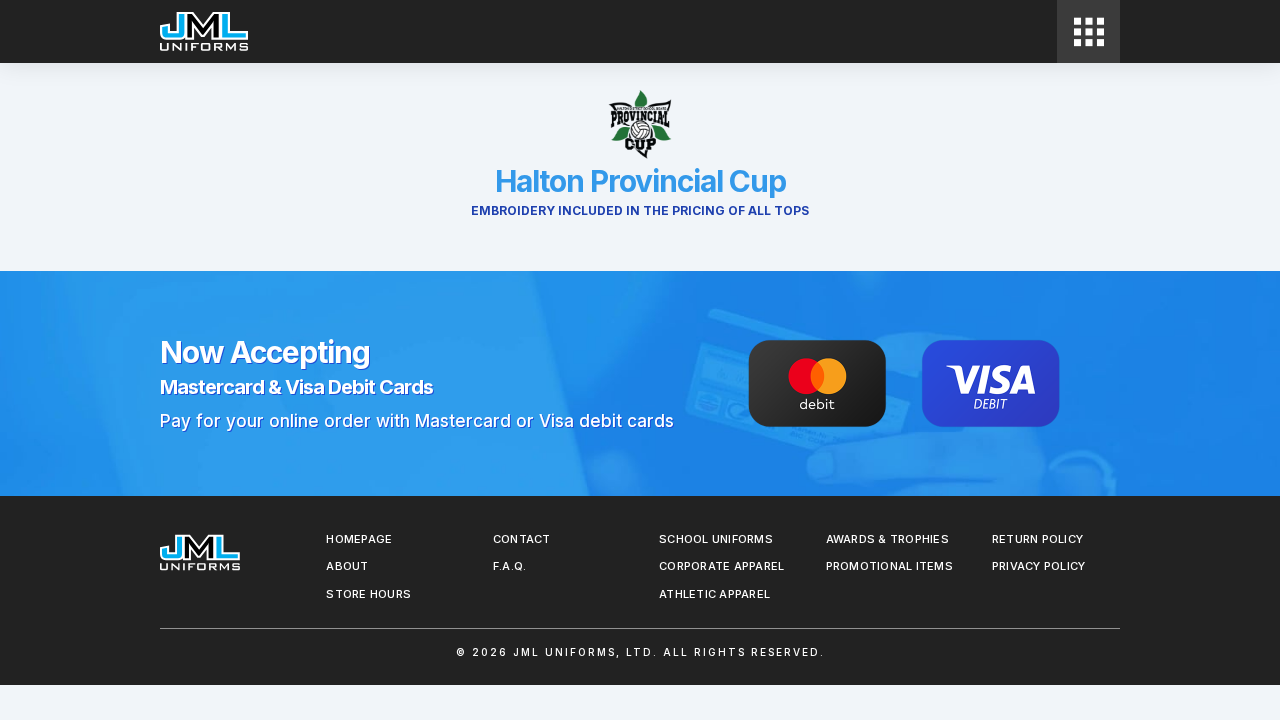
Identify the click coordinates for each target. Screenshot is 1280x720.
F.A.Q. (510, 566)
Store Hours (368, 594)
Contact (522, 539)
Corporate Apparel (721, 566)
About (347, 566)
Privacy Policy (1039, 566)
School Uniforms (716, 539)
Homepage (359, 539)
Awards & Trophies (887, 539)
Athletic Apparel (714, 594)
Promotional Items (889, 566)
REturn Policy (1037, 539)
